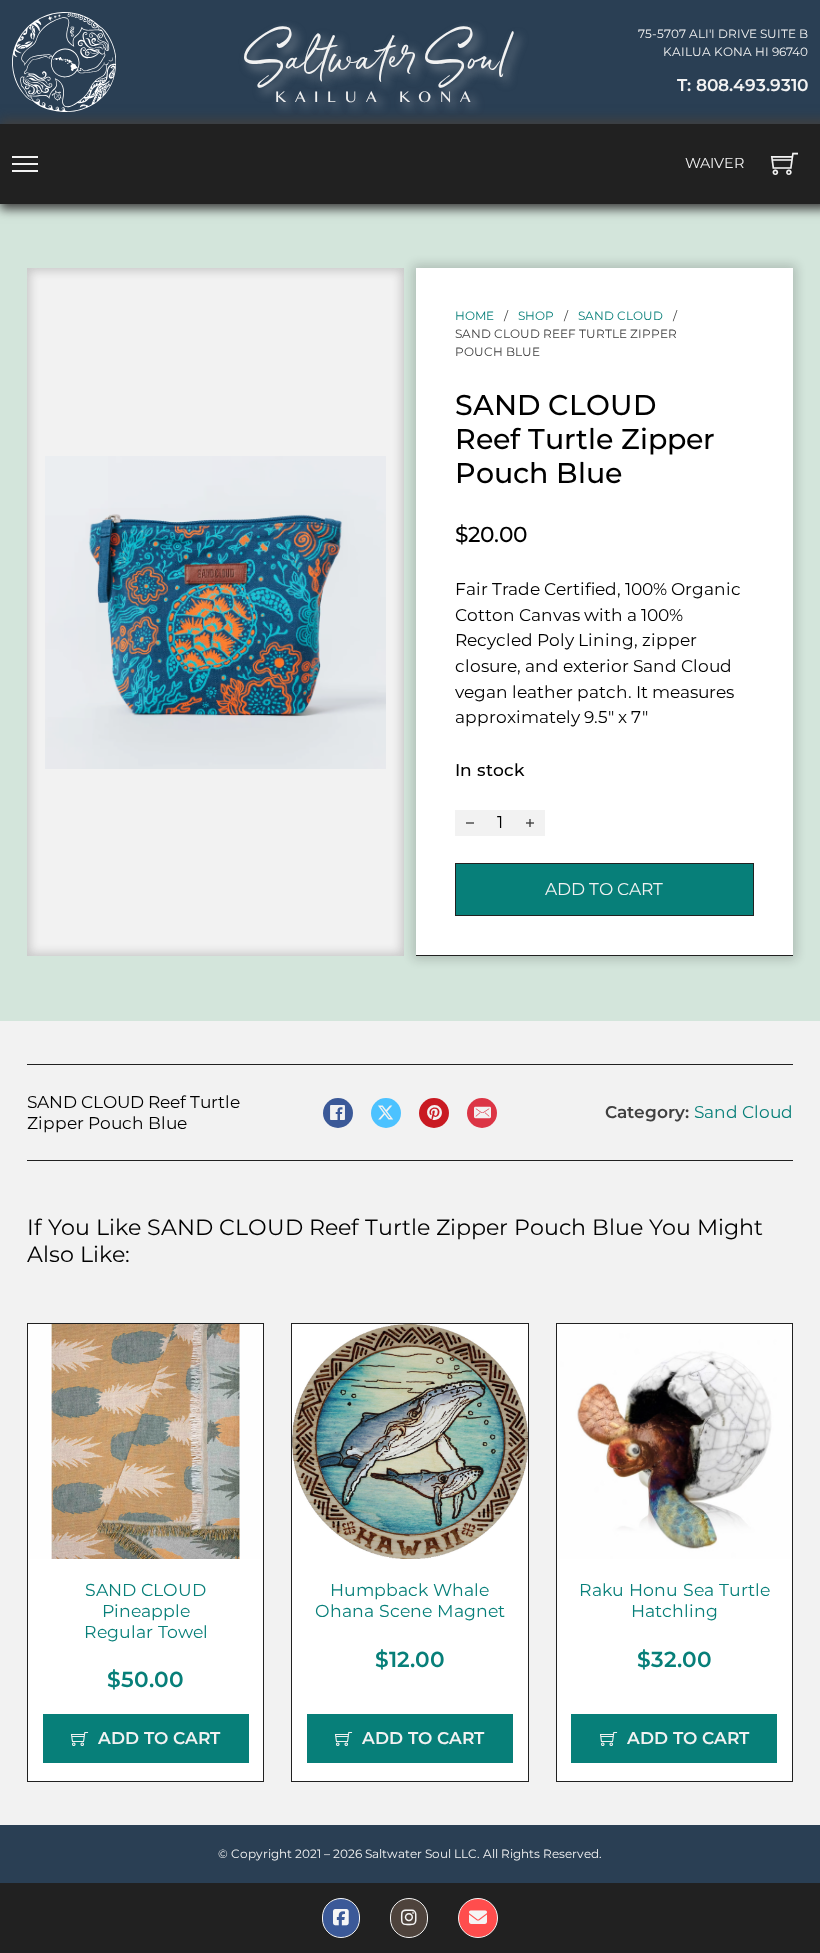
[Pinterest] (434, 1113)
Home (474, 315)
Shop (536, 315)
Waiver (714, 163)
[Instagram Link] (409, 1918)
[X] (386, 1113)
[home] (64, 62)
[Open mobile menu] (25, 164)
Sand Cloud (620, 315)
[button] (359, 483)
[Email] (482, 1113)
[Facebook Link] (341, 1918)
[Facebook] (338, 1113)
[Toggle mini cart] (784, 163)
